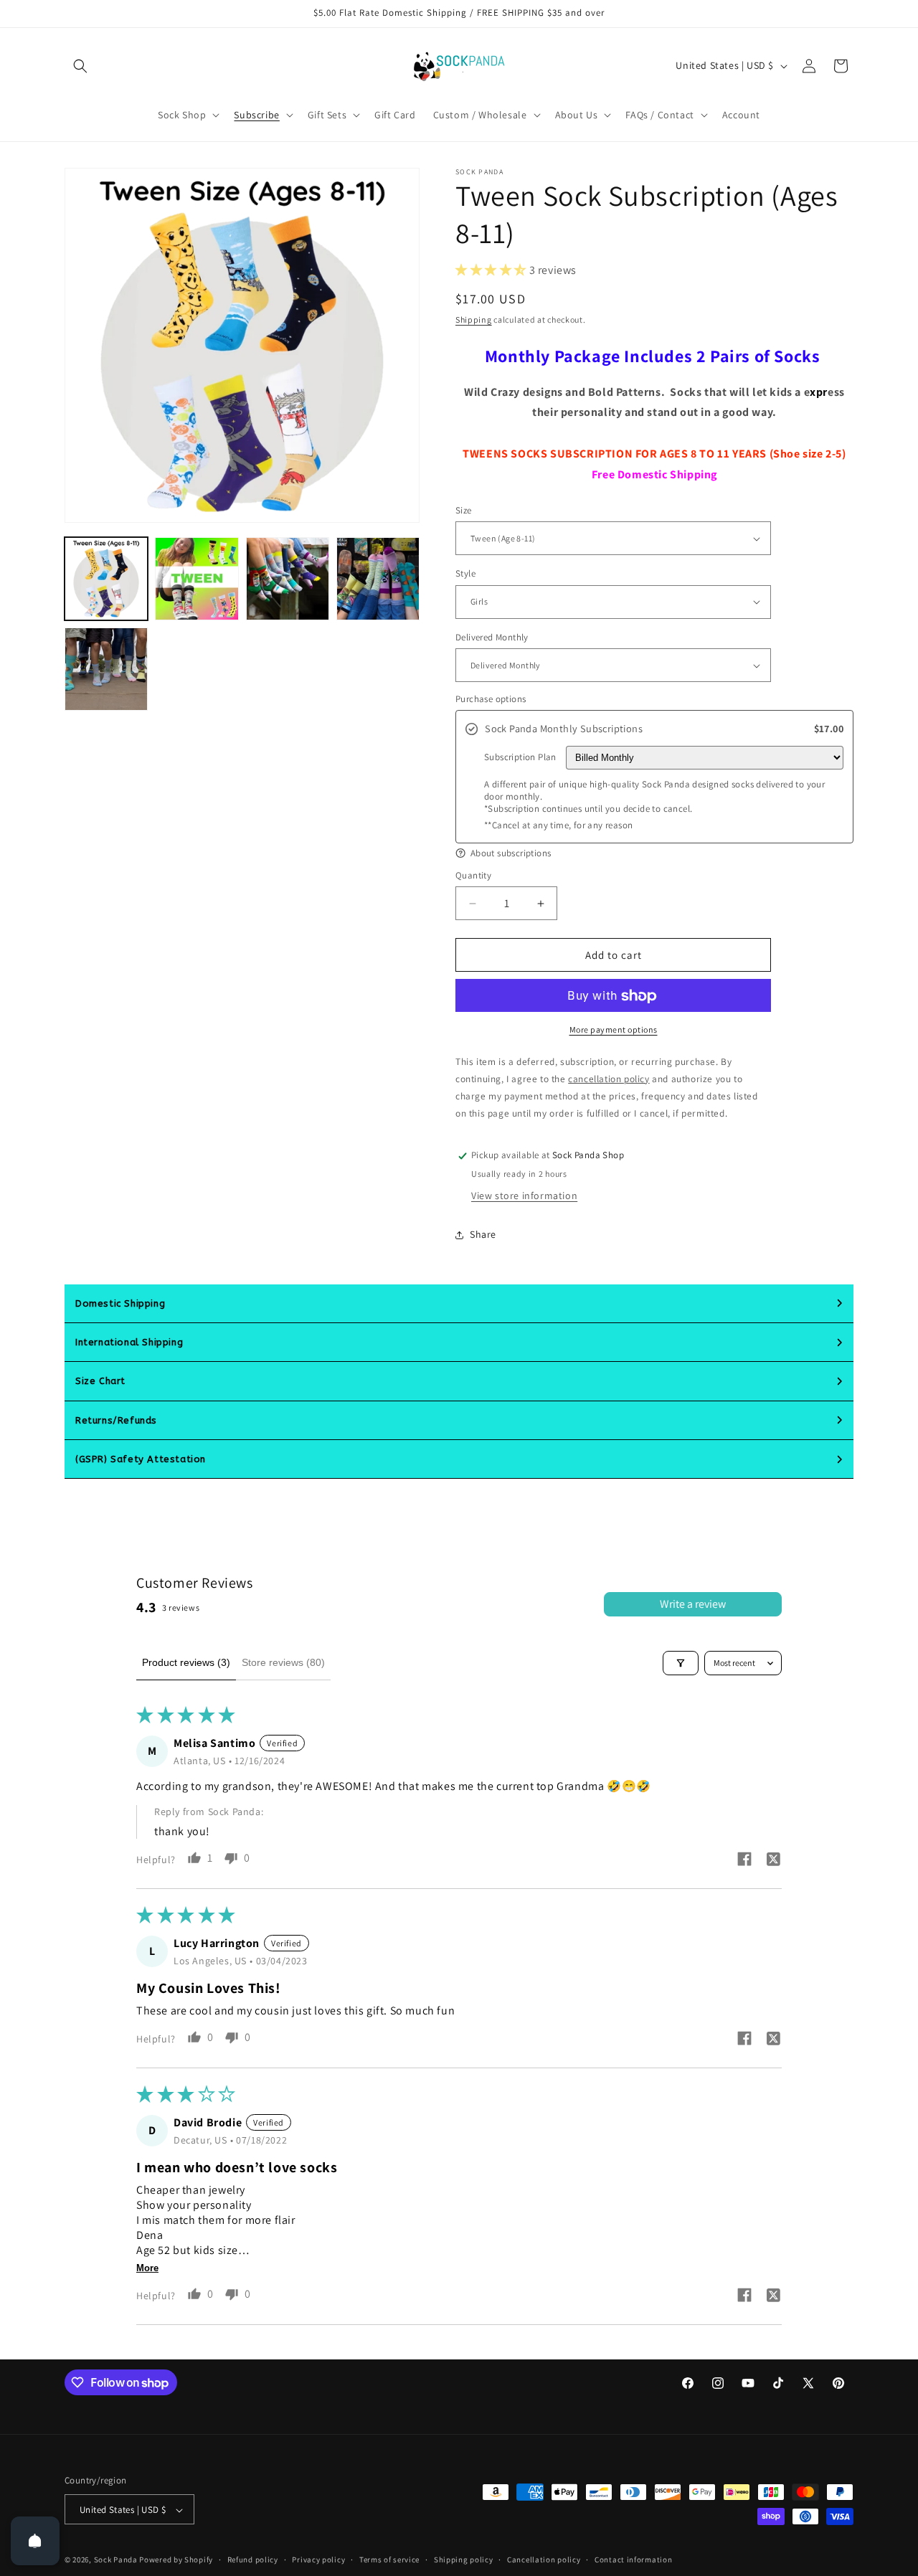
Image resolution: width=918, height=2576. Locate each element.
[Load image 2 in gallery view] (197, 579)
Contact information (633, 2560)
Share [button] (483, 1234)
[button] (80, 66)
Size (464, 510)
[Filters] (681, 1663)
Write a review (693, 1604)
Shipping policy (464, 2560)
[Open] (35, 2541)
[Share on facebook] (744, 1861)
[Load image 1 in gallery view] (106, 579)
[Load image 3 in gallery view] (288, 579)
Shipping (474, 319)
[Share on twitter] (773, 1861)
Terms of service (389, 2560)
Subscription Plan (520, 757)
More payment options (614, 1030)
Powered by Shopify (176, 2560)
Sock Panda (116, 2560)
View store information (524, 1196)
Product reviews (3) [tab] (186, 1662)
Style (465, 573)
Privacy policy (318, 2560)
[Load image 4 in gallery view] (378, 579)
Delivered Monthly (492, 637)
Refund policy (253, 2560)
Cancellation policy (544, 2560)
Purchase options (491, 699)
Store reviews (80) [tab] (283, 1662)
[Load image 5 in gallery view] (106, 669)
